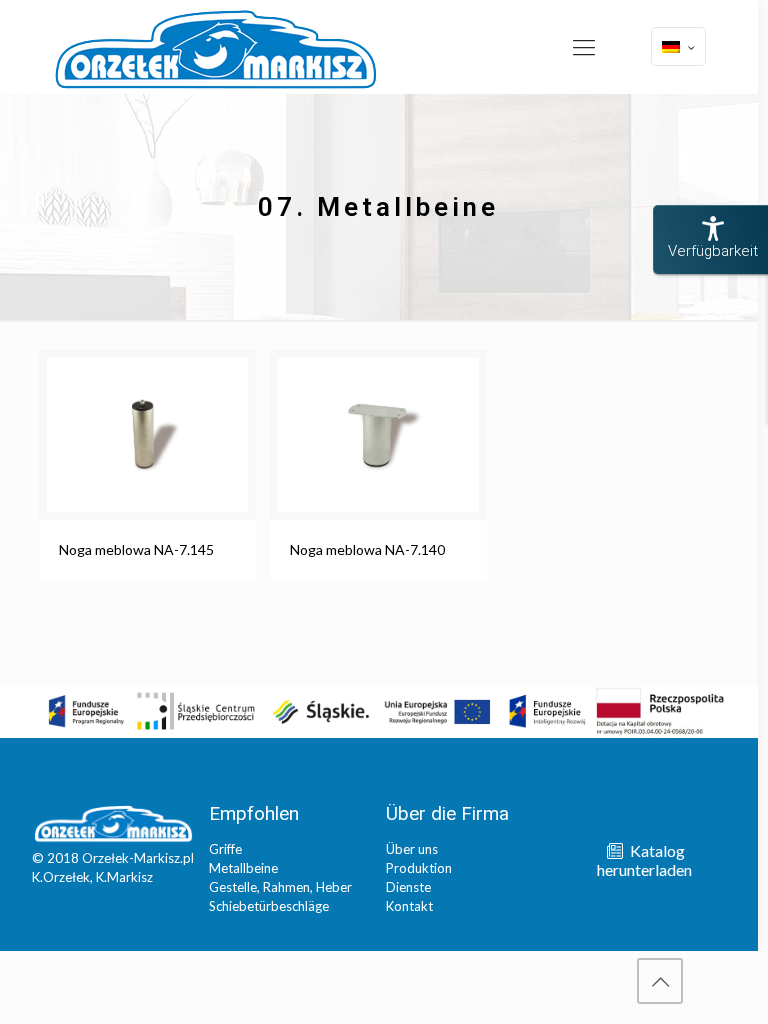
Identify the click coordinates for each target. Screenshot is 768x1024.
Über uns (412, 849)
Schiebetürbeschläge (269, 906)
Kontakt (409, 906)
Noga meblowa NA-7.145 (136, 549)
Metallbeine (243, 868)
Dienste (408, 887)
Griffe (225, 849)
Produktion (419, 868)
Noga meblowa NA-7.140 (367, 549)
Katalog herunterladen (644, 860)
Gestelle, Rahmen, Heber (280, 887)
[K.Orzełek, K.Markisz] (216, 48)
